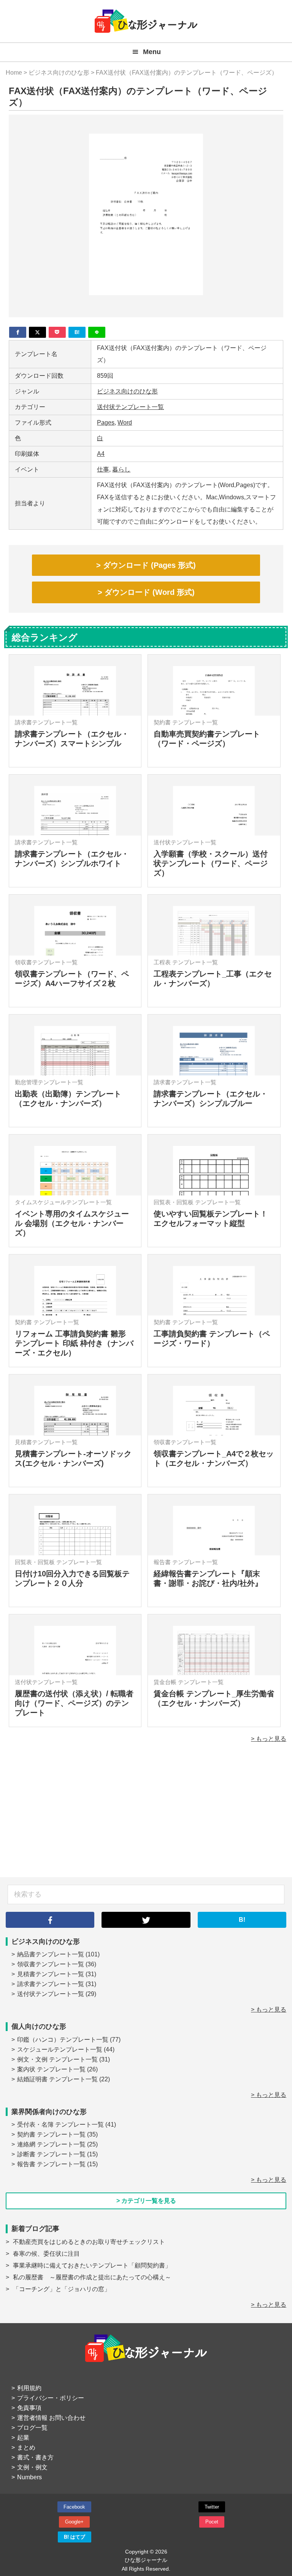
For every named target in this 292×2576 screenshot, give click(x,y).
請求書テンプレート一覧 (51, 1984)
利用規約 (29, 2388)
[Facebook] (18, 332)
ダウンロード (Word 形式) (150, 592)
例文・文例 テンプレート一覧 (57, 2059)
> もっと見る (269, 1739)
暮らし (121, 469)
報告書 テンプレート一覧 (51, 2164)
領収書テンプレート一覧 (51, 1964)
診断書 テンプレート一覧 (51, 2154)
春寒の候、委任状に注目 (46, 2254)
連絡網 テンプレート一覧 (51, 2144)
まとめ (26, 2447)
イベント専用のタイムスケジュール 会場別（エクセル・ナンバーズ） (72, 1223)
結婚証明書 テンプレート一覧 (57, 2079)
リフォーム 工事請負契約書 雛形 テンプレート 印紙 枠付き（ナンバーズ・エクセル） (74, 1343)
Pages (106, 423)
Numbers (29, 2477)
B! (242, 1920)
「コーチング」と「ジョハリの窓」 (62, 2289)
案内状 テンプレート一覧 (51, 2069)
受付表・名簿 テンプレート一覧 (60, 2125)
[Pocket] (57, 332)
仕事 (103, 469)
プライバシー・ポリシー (51, 2398)
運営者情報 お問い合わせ (51, 2418)
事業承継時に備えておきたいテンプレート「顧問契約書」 (92, 2265)
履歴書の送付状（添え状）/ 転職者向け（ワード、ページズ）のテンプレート (74, 1703)
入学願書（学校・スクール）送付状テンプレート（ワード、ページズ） (211, 863)
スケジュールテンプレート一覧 (60, 2049)
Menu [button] (152, 52)
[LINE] (97, 332)
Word (125, 423)
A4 (101, 454)
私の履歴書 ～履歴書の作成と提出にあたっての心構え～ (92, 2277)
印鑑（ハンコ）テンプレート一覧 (63, 2040)
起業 (23, 2438)
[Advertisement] (146, 1816)
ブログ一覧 (32, 2428)
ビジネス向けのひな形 (127, 391)
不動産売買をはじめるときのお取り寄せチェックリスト (89, 2242)
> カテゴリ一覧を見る (146, 2201)
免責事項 (29, 2408)
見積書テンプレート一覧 (51, 1974)
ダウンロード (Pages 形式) (149, 565)
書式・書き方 (35, 2457)
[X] (37, 332)
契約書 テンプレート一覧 (51, 2134)
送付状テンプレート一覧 (130, 407)
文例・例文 (32, 2467)
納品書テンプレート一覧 (51, 1954)
